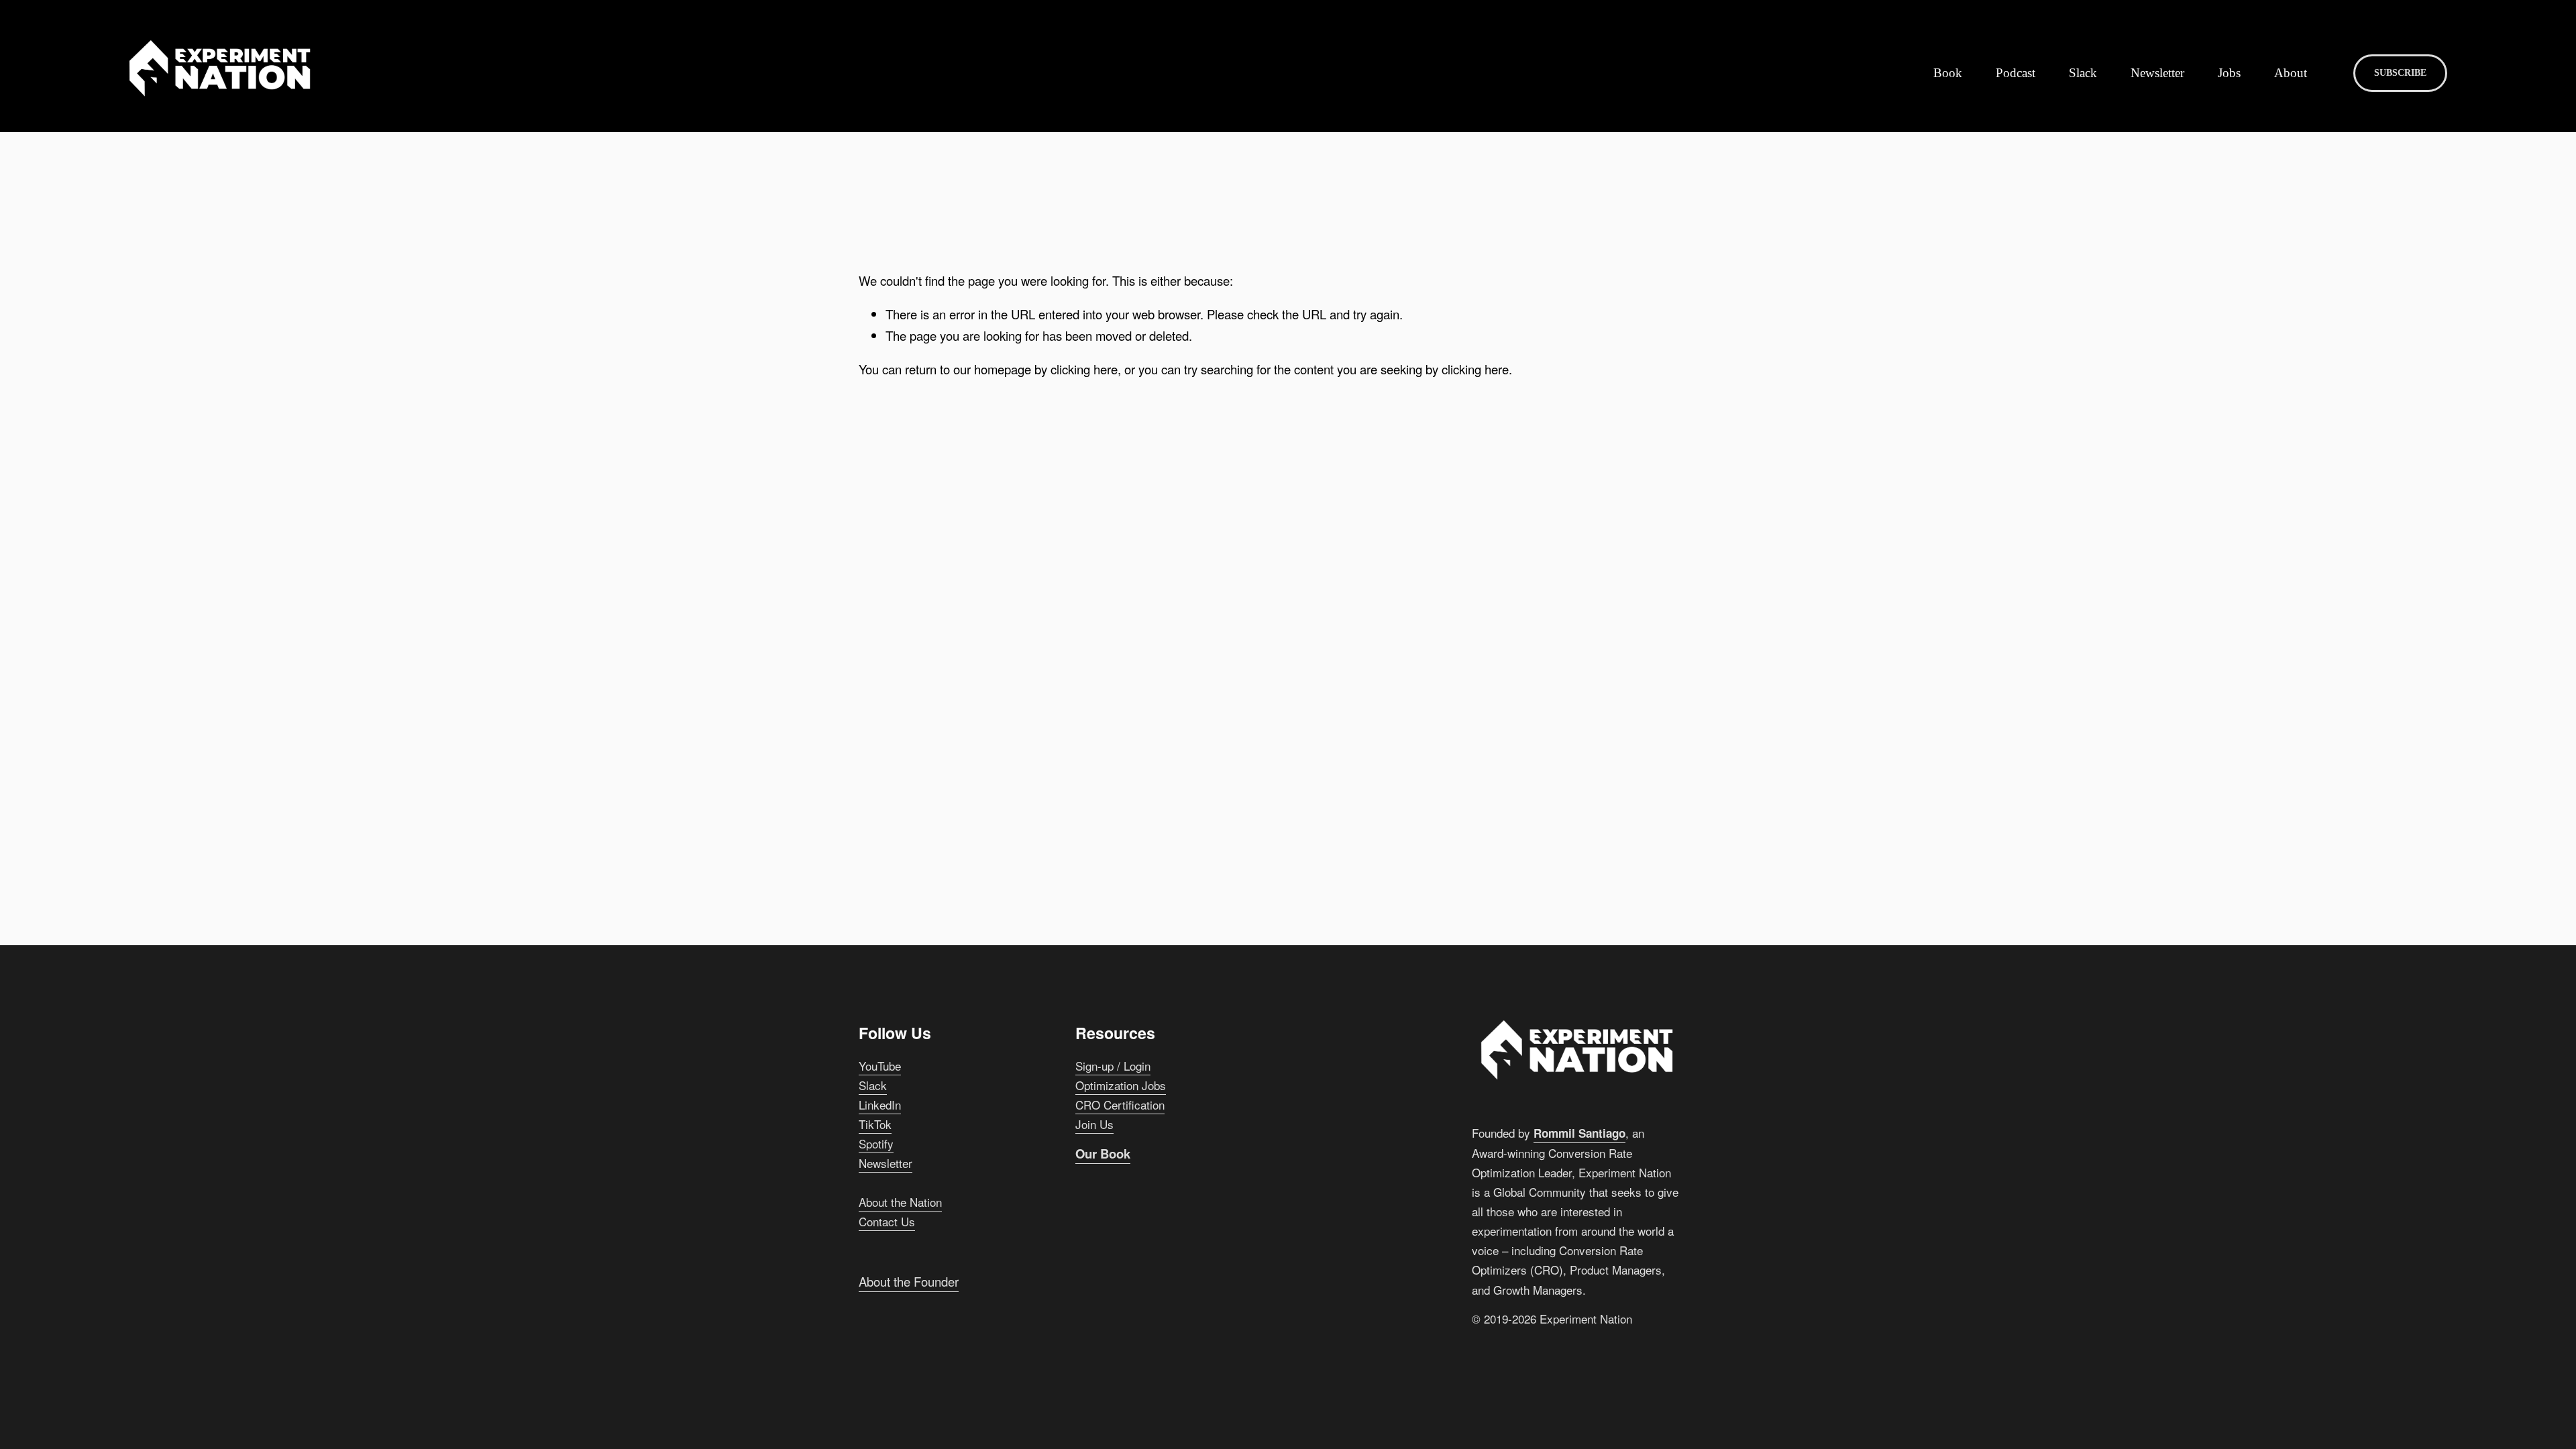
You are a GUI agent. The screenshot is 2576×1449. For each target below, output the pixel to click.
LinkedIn (880, 1105)
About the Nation (900, 1202)
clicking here (1084, 369)
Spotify (876, 1143)
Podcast (2016, 73)
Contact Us (887, 1221)
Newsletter (2157, 73)
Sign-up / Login (1113, 1066)
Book (1948, 73)
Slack (2083, 73)
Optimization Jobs (1121, 1085)
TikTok (875, 1124)
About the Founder (909, 1281)
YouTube (880, 1066)
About (2291, 73)
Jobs (2229, 73)
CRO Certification (1120, 1105)
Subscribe (2400, 73)
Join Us (1094, 1124)
